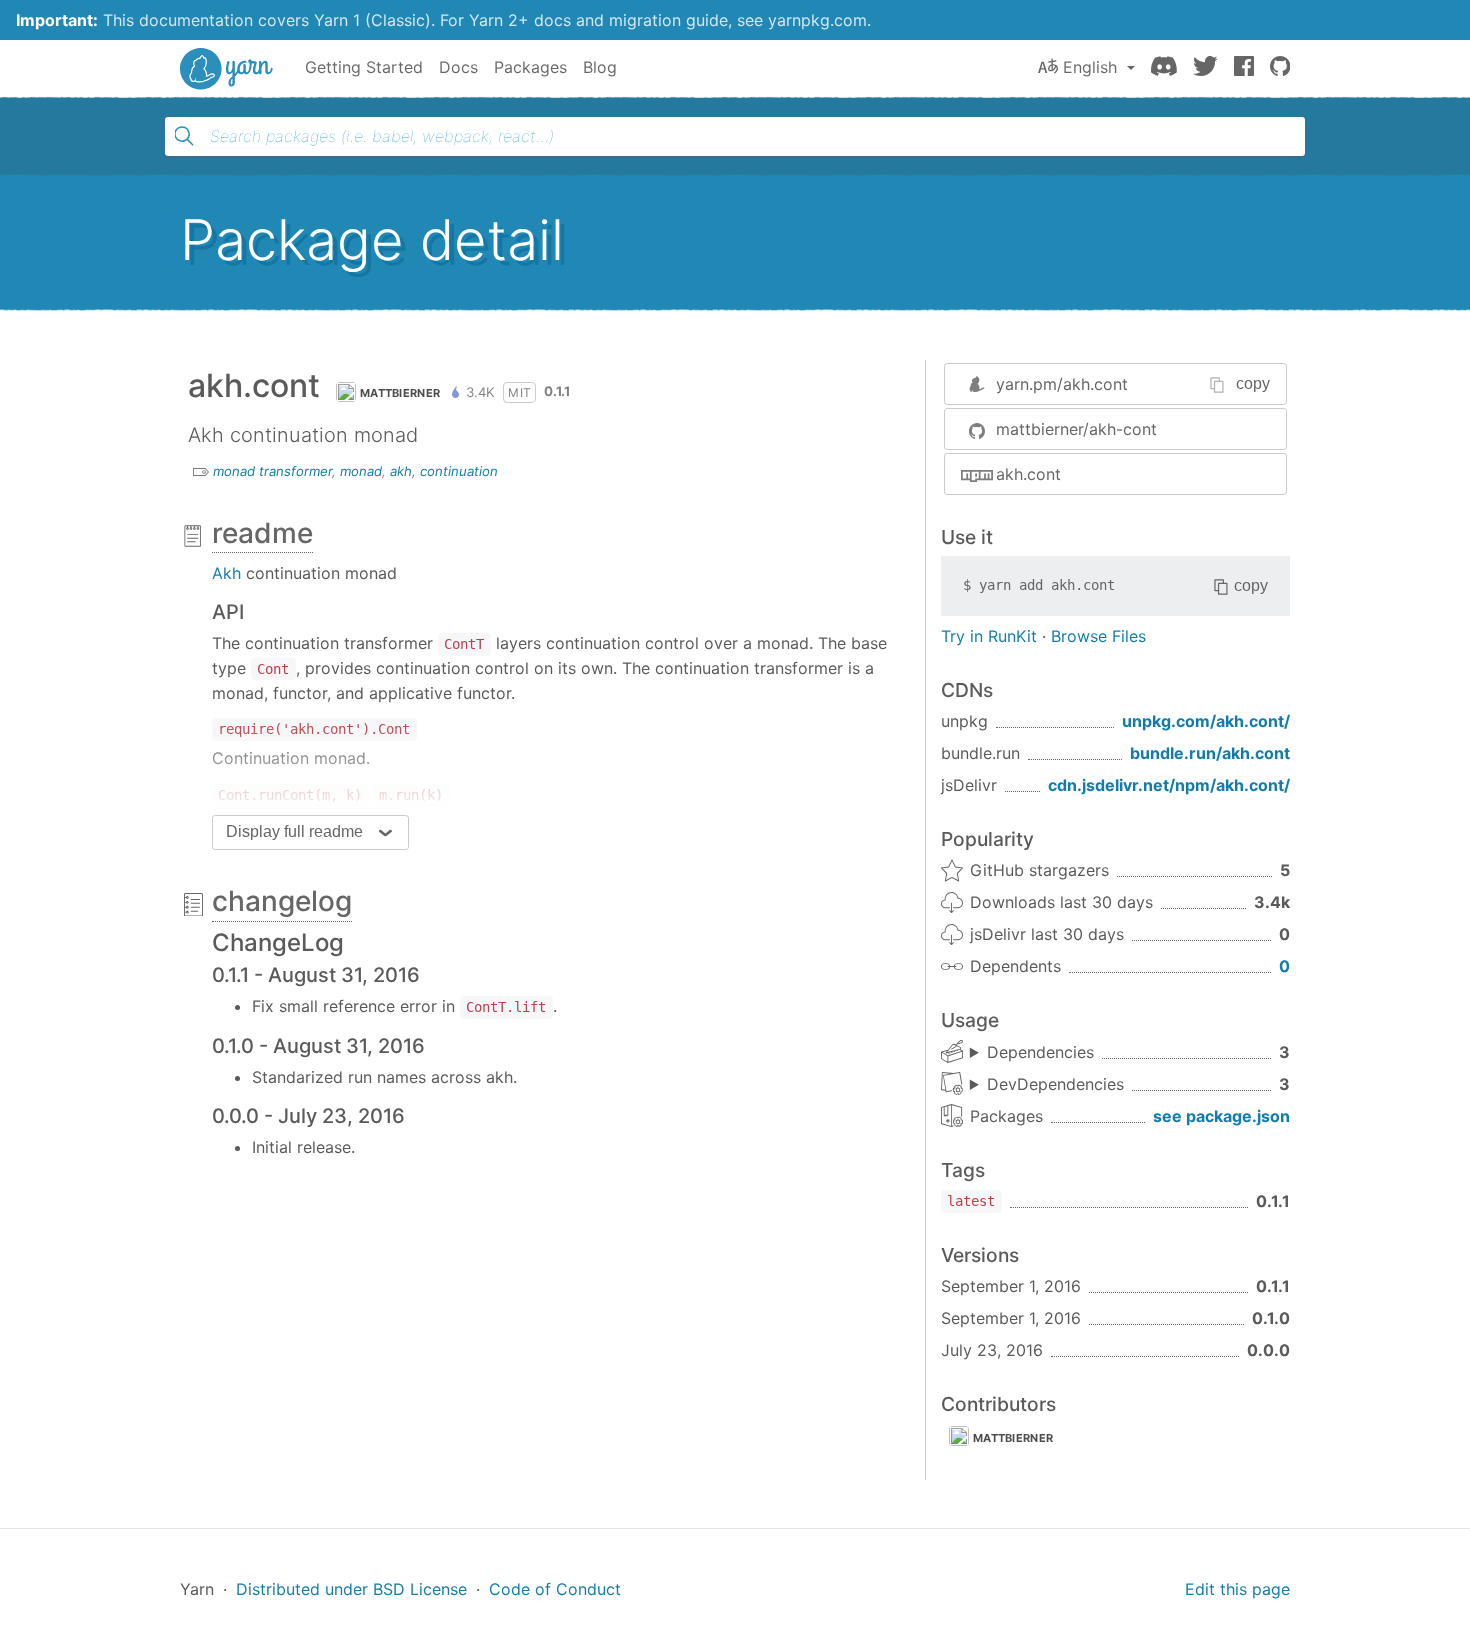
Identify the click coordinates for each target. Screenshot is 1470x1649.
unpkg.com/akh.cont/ (1206, 721)
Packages (530, 67)
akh (401, 471)
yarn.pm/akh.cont (1062, 384)
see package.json (1221, 1116)
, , (1032, 1053)
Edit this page (1237, 1589)
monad (361, 471)
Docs (458, 67)
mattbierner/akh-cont (1076, 429)
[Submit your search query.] (184, 136)
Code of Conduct (555, 1589)
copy (1253, 383)
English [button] (1090, 67)
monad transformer (272, 471)
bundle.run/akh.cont (1210, 753)
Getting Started (364, 67)
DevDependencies (1055, 1084)
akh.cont (1028, 474)
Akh (226, 573)
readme (262, 533)
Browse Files (1098, 636)
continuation (459, 471)
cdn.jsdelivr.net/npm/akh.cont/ (1169, 785)
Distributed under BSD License (351, 1589)
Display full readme (294, 831)
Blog (600, 67)
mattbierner (400, 393)
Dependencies (1040, 1052)
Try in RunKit (989, 636)
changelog (282, 901)
